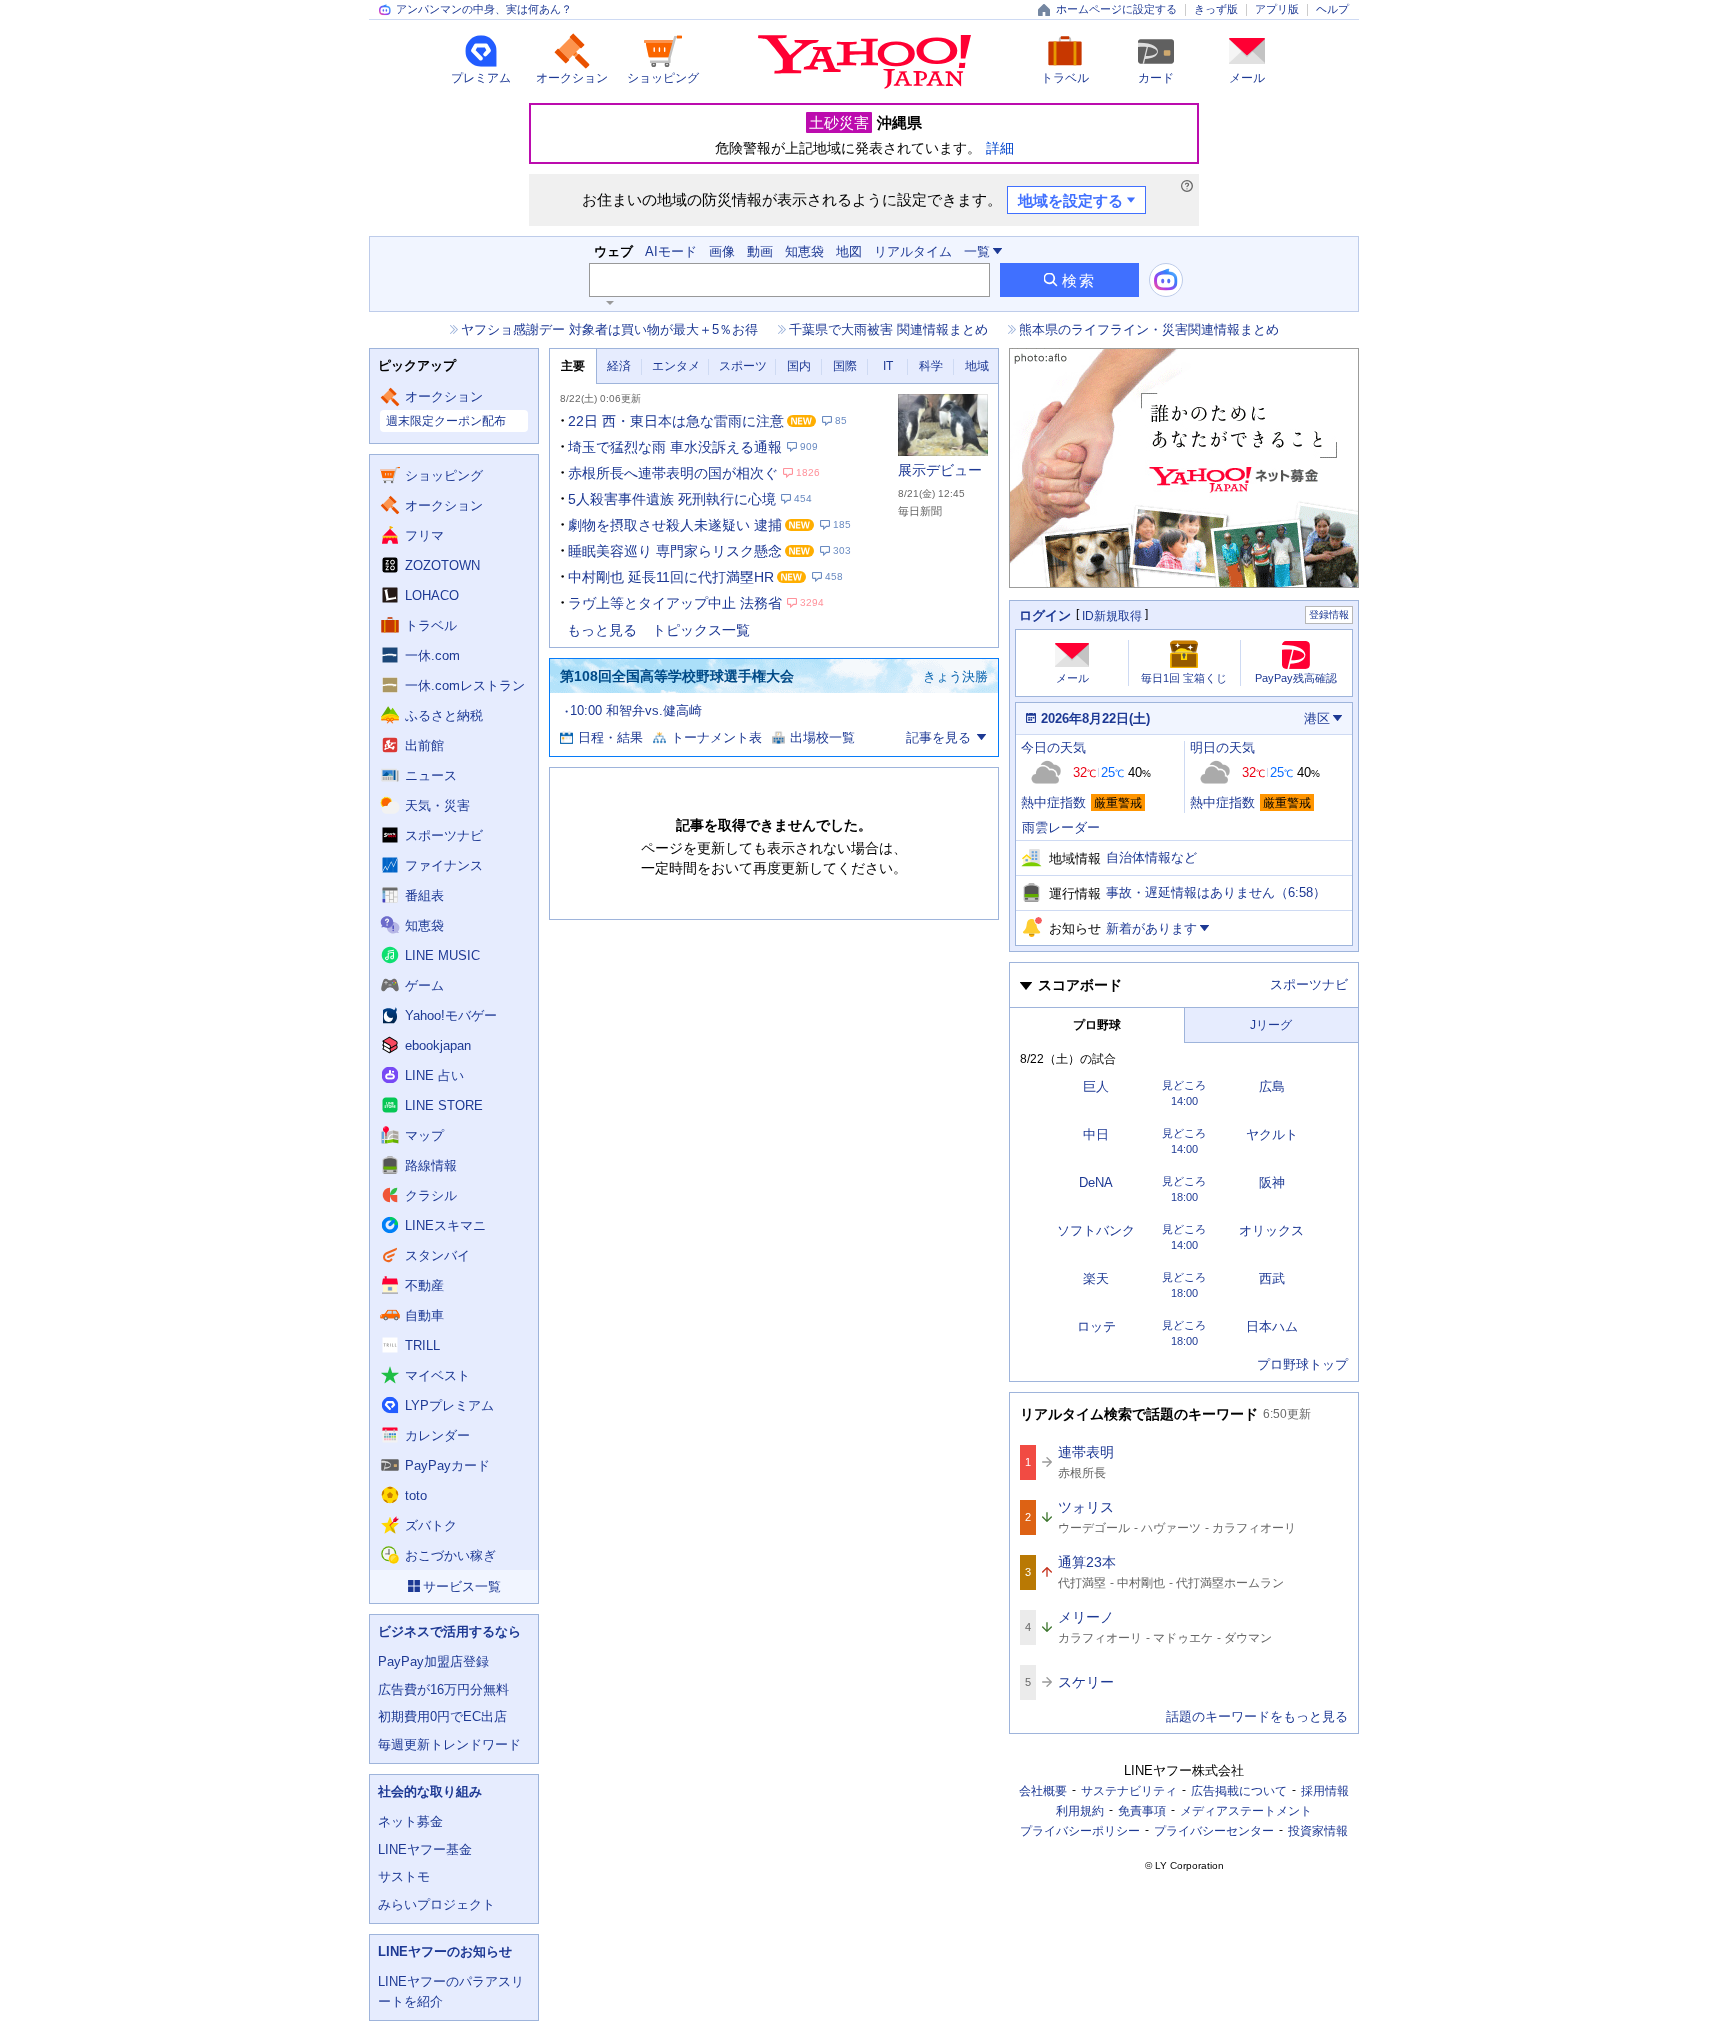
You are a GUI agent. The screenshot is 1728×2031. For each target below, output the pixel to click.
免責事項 (1142, 1811)
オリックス (1271, 1230)
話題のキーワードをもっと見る (1257, 1716)
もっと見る (602, 630)
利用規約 (1080, 1811)
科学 (931, 366)
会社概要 (1043, 1791)
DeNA (1096, 1182)
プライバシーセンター (1214, 1831)
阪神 (1272, 1182)
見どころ (1184, 1085)
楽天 (1096, 1278)
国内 (799, 366)
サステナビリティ (1129, 1791)
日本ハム (1272, 1326)
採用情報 (1325, 1791)
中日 (1096, 1134)
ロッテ (1096, 1326)
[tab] (573, 366)
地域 (977, 366)
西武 (1272, 1278)
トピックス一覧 (701, 630)
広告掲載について (1239, 1791)
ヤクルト (1272, 1134)
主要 (573, 366)
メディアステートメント (1246, 1811)
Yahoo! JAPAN (864, 62)
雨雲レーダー (1061, 827)
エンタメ (676, 366)
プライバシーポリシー (1080, 1831)
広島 (1272, 1086)
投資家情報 (1318, 1831)
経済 (619, 366)
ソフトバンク (1096, 1230)
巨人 (1096, 1086)
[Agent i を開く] (1166, 280)
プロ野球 (1097, 1025)
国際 (845, 366)
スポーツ (743, 366)
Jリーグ (1271, 1025)
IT (888, 366)
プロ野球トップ (1302, 1364)
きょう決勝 (955, 676)
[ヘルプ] (1187, 186)
